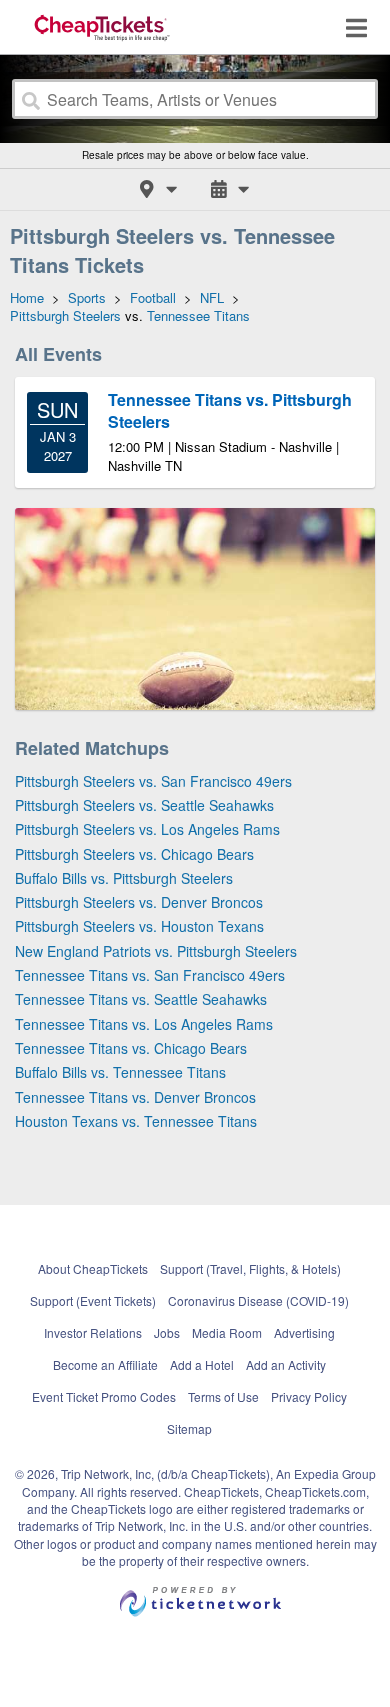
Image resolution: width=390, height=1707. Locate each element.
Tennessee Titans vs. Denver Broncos (135, 1097)
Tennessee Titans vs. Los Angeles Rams (144, 1024)
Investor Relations (93, 1332)
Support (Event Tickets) (93, 1300)
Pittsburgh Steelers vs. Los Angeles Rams (147, 829)
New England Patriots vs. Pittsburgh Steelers (156, 951)
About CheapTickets (93, 1268)
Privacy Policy (309, 1396)
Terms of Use (223, 1396)
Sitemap (189, 1428)
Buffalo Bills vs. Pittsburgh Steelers (124, 878)
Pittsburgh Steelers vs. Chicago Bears (134, 854)
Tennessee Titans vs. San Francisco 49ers (150, 975)
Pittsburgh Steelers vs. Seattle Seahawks (144, 805)
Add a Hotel (202, 1364)
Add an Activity (286, 1364)
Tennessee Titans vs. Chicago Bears (131, 1048)
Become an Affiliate (105, 1364)
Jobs (167, 1332)
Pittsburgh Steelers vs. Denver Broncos (139, 902)
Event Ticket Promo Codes (104, 1396)
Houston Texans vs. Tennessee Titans (136, 1121)
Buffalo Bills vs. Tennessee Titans (120, 1072)
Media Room (227, 1332)
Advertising (304, 1332)
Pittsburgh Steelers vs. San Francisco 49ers (153, 781)
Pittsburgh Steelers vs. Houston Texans (139, 926)
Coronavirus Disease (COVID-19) (258, 1300)
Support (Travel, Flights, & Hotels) (250, 1268)
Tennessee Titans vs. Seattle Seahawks (141, 999)
